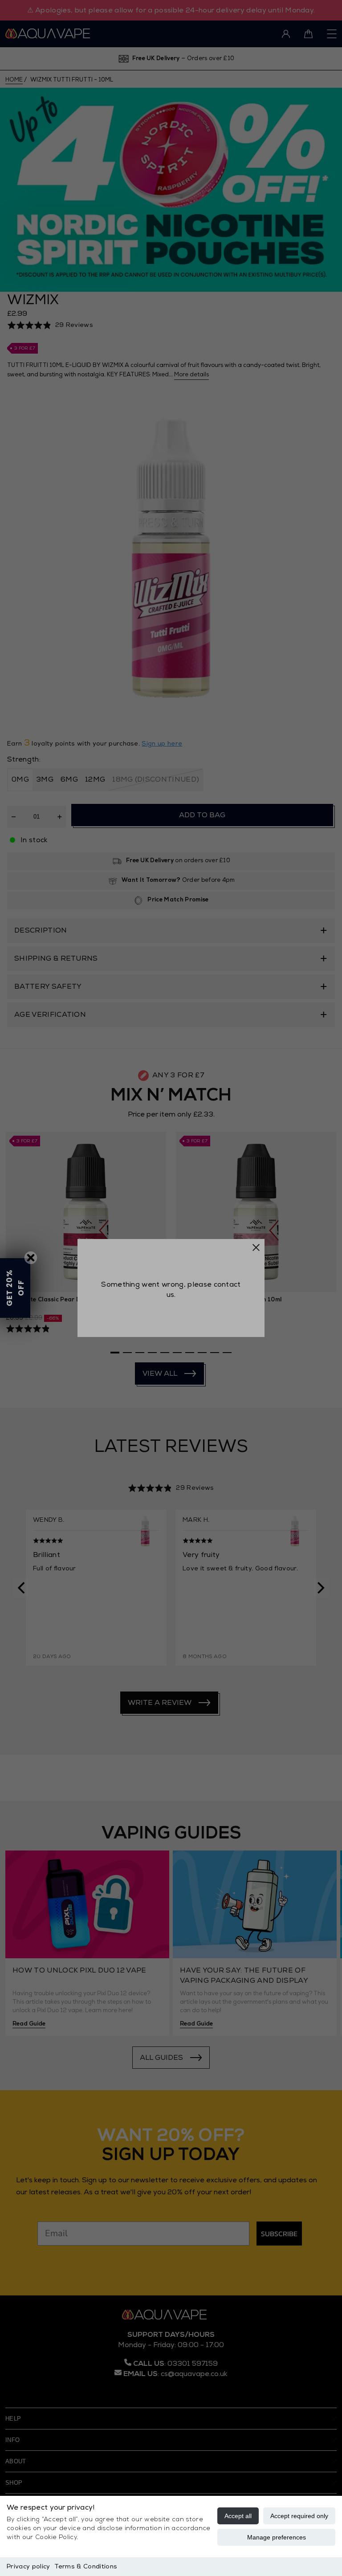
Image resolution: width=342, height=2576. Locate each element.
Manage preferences (277, 2537)
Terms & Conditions (86, 2566)
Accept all (238, 2516)
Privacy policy (28, 2566)
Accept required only (299, 2516)
